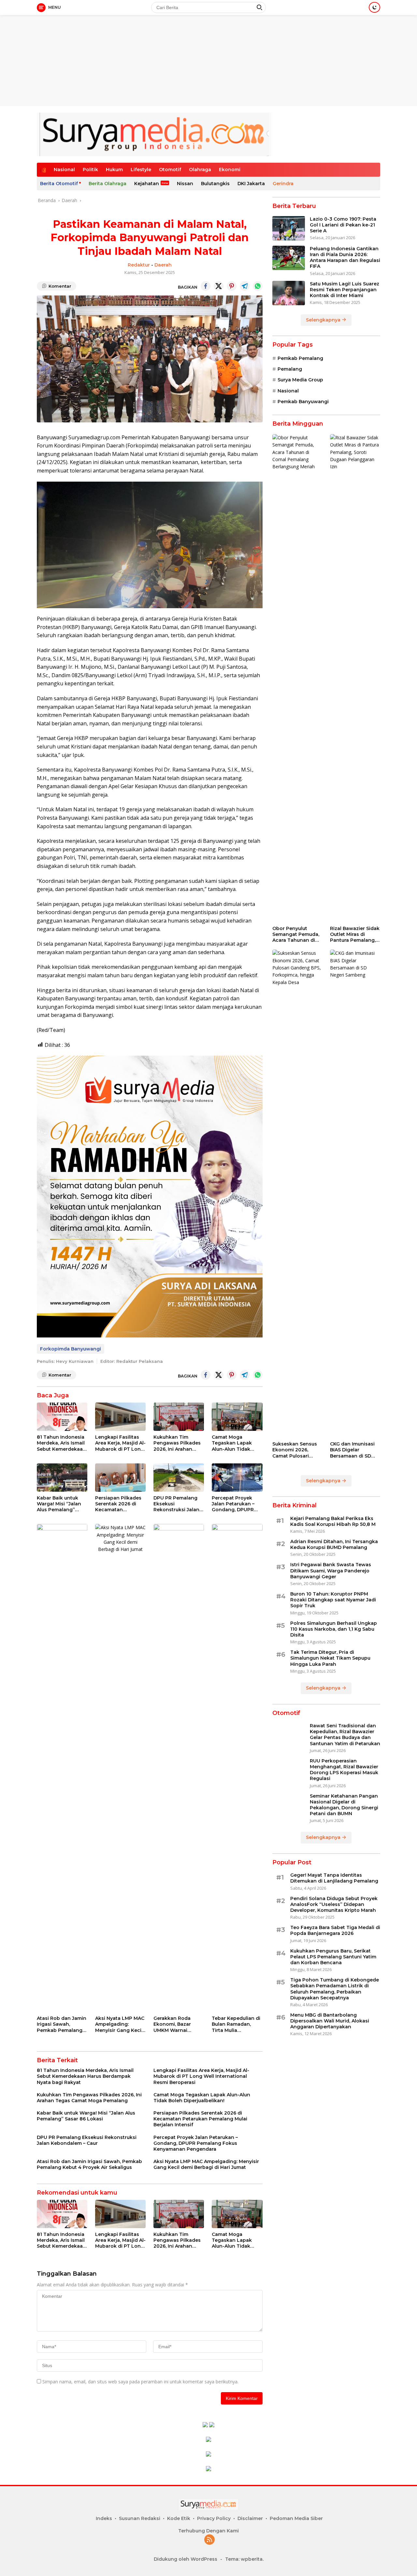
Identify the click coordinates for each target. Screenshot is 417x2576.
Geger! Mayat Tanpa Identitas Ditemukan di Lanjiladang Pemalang (334, 1878)
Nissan (185, 184)
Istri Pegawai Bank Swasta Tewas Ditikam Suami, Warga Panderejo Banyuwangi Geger (331, 1571)
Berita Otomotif (59, 184)
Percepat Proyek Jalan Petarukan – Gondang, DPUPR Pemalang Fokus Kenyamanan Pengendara (233, 1504)
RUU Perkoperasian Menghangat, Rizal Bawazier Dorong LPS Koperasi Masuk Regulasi (344, 1770)
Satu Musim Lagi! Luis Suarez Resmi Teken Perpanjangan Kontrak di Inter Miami (345, 290)
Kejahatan (147, 184)
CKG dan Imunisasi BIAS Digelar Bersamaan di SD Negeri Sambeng (352, 1450)
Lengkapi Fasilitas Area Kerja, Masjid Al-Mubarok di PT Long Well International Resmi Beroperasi (120, 1443)
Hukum (114, 170)
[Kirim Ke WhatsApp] (258, 286)
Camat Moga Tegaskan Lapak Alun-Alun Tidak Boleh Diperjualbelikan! (232, 1443)
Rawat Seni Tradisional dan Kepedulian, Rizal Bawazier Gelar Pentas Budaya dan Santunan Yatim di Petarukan (345, 1735)
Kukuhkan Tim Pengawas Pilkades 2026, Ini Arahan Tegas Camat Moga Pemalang (177, 1443)
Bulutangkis (215, 184)
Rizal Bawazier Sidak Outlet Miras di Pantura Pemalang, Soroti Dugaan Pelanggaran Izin (355, 934)
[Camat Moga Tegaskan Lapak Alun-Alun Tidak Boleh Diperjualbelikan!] (237, 1417)
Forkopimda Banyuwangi (71, 1349)
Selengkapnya (324, 320)
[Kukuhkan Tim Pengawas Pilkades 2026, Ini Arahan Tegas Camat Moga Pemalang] (179, 1417)
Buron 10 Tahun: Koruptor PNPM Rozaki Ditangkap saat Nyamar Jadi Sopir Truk (333, 1600)
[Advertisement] (208, 46)
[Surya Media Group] (154, 134)
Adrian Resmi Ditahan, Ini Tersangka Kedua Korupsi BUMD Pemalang (334, 1544)
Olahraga (200, 170)
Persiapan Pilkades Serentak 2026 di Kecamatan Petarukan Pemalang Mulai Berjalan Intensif (118, 1504)
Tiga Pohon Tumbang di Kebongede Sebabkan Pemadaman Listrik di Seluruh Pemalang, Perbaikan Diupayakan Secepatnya (335, 1989)
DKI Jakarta (251, 184)
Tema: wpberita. (244, 2559)
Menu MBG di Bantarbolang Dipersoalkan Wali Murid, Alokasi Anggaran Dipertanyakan (330, 2021)
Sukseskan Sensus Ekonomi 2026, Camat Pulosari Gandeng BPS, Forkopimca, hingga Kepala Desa (297, 1450)
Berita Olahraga (108, 184)
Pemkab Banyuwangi (303, 402)
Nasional (64, 170)
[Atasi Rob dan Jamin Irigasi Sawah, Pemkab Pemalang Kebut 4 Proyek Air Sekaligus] (62, 1768)
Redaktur (139, 265)
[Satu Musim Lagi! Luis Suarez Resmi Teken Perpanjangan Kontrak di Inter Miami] (289, 293)
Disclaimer (250, 2518)
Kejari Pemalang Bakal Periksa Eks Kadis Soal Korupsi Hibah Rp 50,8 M (333, 1521)
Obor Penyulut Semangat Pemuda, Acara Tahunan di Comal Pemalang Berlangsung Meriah (297, 934)
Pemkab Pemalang (300, 358)
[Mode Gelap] (374, 7)
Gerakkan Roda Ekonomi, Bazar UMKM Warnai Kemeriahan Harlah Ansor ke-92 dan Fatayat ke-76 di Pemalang (177, 2024)
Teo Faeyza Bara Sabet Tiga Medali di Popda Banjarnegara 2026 (335, 1930)
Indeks (104, 2518)
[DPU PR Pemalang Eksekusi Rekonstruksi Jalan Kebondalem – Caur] (179, 1478)
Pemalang (290, 369)
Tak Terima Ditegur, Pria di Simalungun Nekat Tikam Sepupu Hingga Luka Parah (330, 1658)
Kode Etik (179, 2518)
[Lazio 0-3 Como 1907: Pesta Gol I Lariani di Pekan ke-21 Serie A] (289, 228)
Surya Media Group (300, 380)
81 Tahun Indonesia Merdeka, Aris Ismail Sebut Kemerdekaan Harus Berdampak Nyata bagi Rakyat (61, 1443)
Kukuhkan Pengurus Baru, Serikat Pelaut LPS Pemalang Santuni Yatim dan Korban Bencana (333, 1957)
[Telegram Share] (245, 286)
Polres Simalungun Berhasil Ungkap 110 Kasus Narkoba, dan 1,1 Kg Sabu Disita (334, 1629)
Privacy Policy (214, 2518)
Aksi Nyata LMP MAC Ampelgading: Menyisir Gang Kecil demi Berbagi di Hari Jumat (120, 2024)
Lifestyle (141, 170)
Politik (90, 170)
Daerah (163, 265)
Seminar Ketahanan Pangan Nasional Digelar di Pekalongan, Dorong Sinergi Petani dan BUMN (344, 1805)
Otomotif (170, 170)
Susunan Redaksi (140, 2518)
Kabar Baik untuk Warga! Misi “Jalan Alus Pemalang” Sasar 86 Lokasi (59, 1504)
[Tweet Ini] (219, 286)
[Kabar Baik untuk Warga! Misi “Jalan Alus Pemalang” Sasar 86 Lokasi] (62, 1478)
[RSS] (209, 2540)
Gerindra (283, 184)
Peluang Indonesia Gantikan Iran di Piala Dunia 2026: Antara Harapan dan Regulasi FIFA (345, 258)
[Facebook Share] (206, 286)
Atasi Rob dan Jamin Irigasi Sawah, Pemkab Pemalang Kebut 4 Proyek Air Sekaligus (62, 2024)
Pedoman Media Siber (296, 2518)
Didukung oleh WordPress (186, 2559)
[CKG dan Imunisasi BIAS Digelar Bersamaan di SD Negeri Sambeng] (355, 1194)
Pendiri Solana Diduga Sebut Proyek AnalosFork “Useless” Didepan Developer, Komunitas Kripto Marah (334, 1904)
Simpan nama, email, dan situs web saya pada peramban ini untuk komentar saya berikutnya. (140, 2382)
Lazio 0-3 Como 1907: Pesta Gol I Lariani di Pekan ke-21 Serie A (343, 225)
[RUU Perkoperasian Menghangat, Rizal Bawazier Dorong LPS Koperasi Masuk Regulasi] (289, 1770)
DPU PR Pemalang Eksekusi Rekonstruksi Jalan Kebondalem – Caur (177, 1504)
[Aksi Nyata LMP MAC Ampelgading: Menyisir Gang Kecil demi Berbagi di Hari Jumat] (120, 1768)
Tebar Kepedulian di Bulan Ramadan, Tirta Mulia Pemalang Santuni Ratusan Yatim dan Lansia (236, 2024)
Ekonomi (230, 170)
